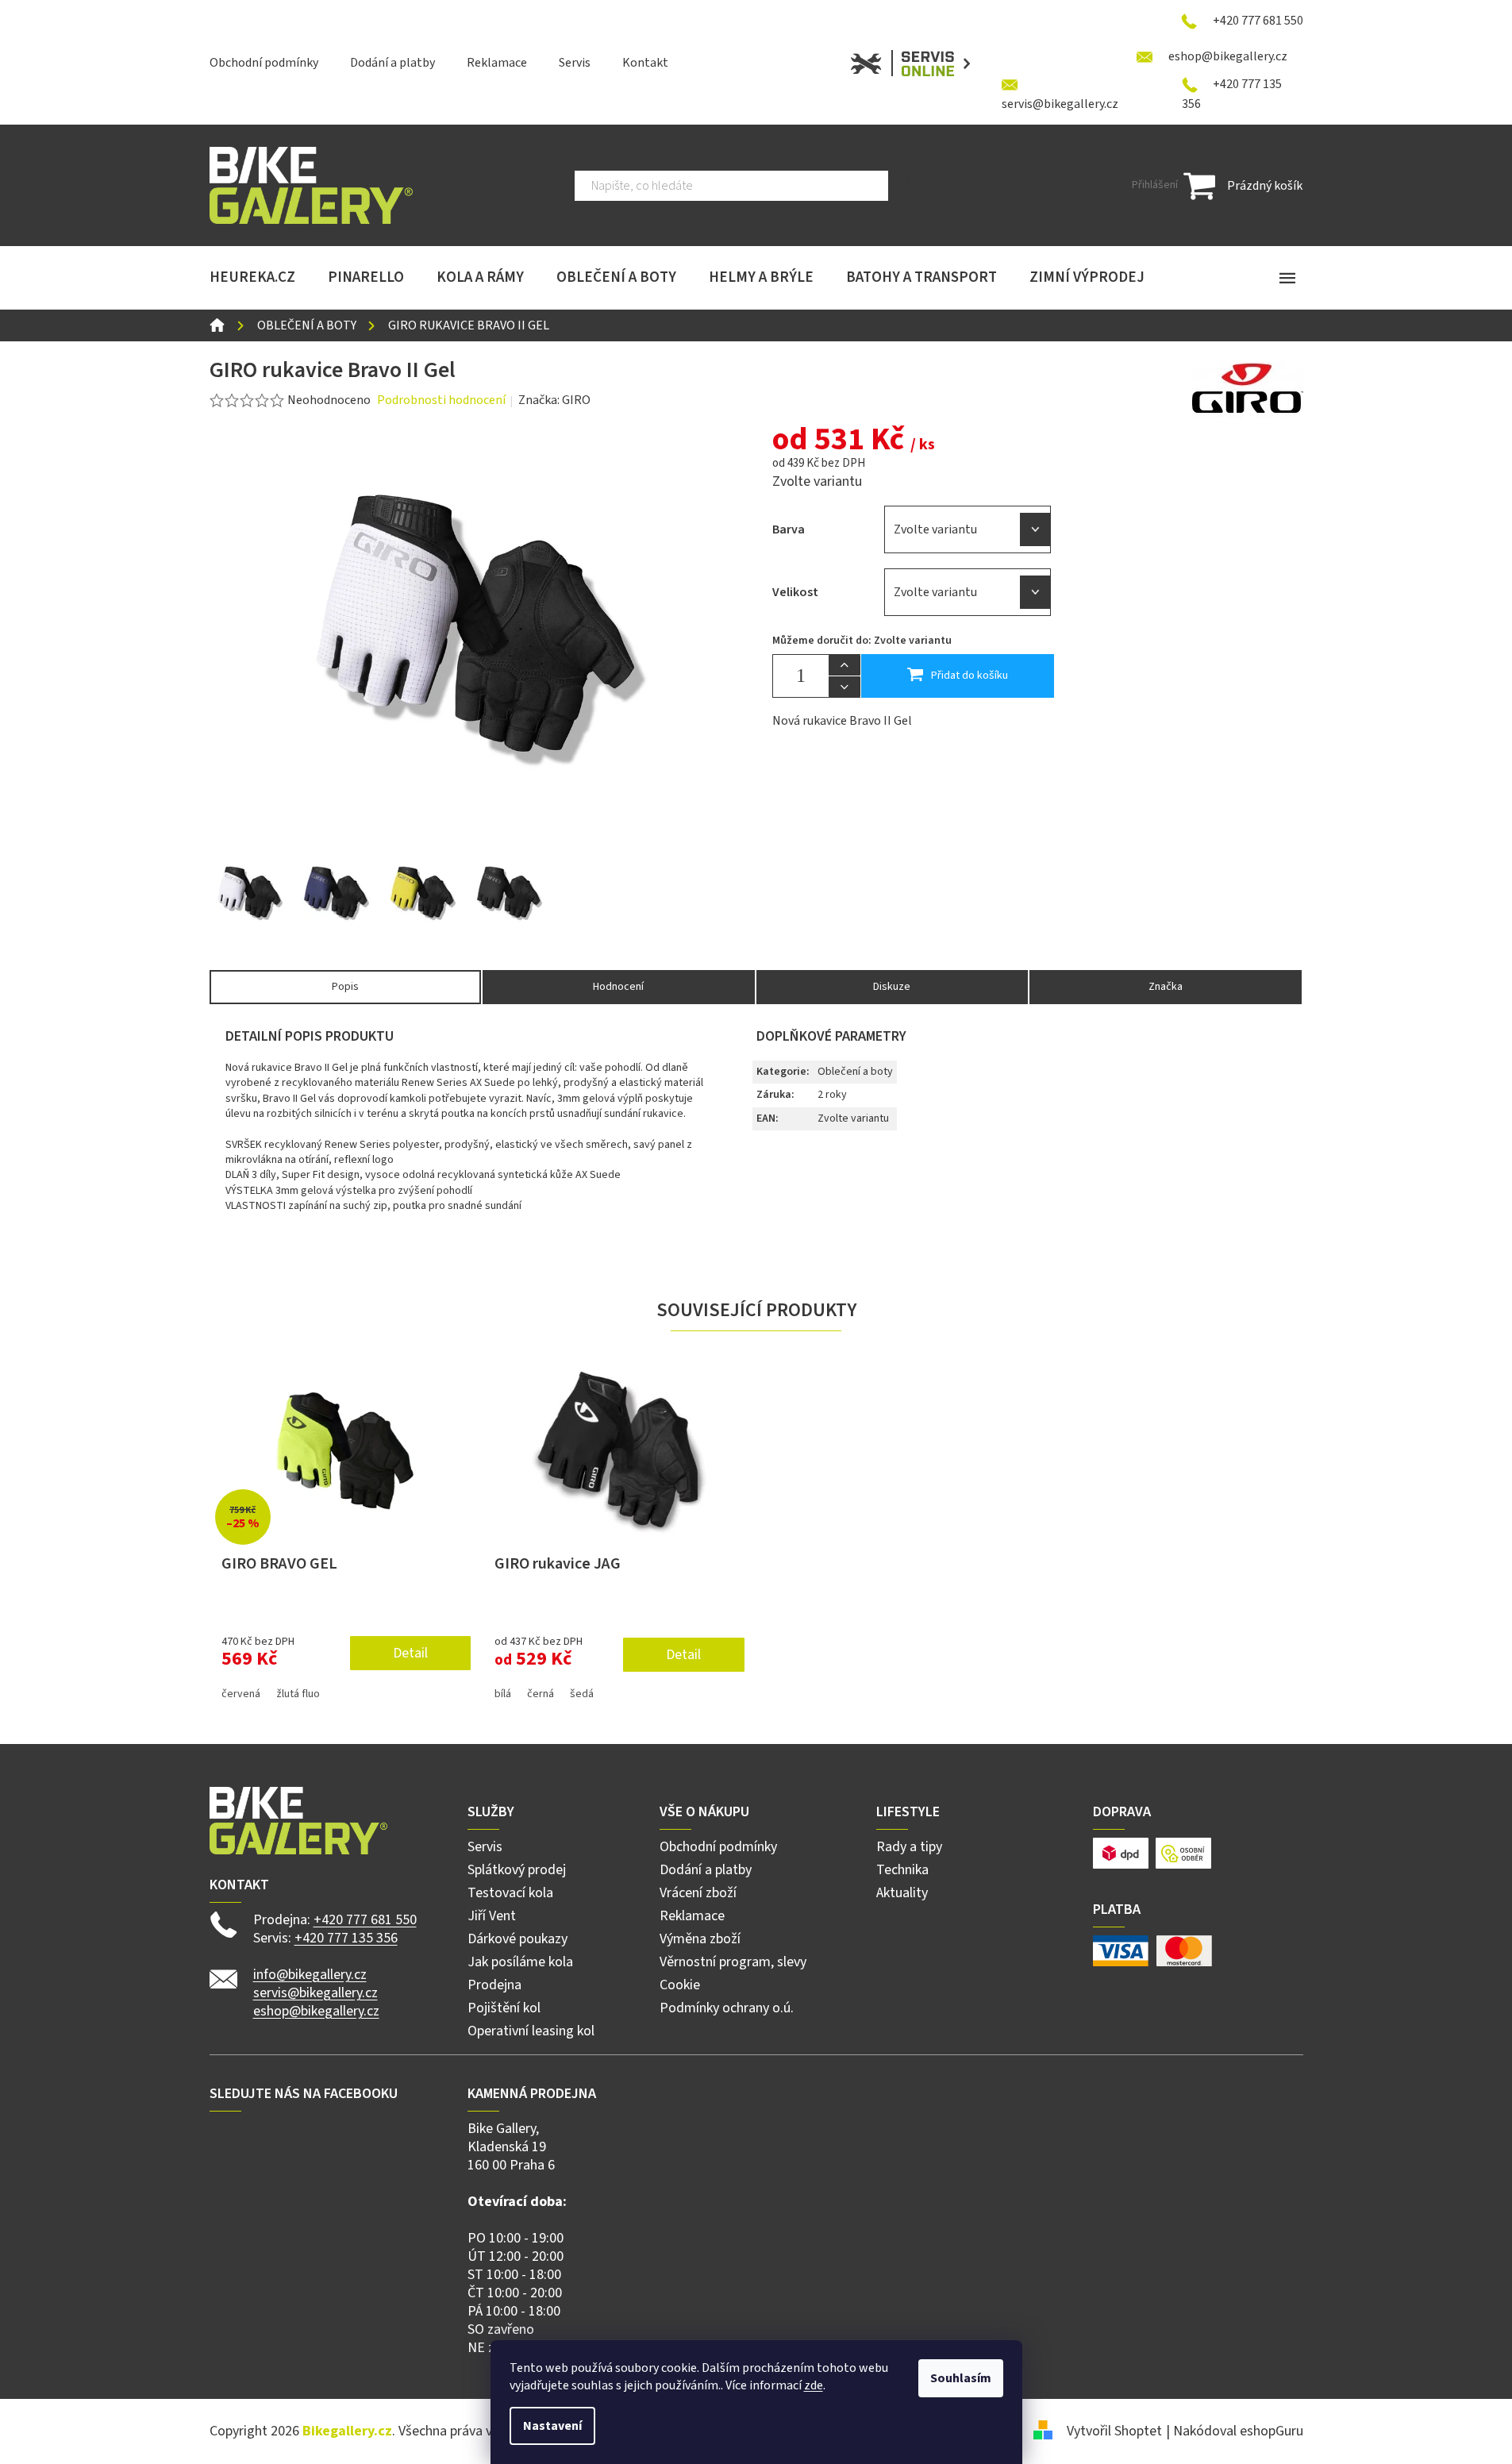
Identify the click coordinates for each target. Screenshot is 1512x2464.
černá (541, 1694)
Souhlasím (961, 2378)
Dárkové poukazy (517, 1939)
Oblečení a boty (855, 1072)
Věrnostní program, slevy (733, 1962)
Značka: (554, 400)
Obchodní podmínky (264, 63)
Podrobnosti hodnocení (441, 400)
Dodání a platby (392, 63)
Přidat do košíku (970, 676)
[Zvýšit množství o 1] (844, 665)
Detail (410, 1653)
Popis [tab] (345, 987)
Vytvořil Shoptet (1114, 2431)
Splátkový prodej (517, 1870)
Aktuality (902, 1893)
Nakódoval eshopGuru (1238, 2431)
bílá (503, 1694)
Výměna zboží (700, 1939)
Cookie (680, 1985)
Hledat (913, 186)
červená (241, 1694)
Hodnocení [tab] (618, 987)
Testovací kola (510, 1893)
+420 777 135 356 (346, 1938)
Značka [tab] (1166, 987)
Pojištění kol (504, 2008)
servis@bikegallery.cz (315, 1993)
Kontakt (645, 63)
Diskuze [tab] (892, 987)
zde (814, 2385)
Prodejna (494, 1985)
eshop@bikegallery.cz (316, 2011)
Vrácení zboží (698, 1893)
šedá (582, 1694)
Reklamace (497, 63)
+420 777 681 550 (365, 1920)
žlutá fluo (298, 1694)
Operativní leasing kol (531, 2031)
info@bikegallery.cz (310, 1975)
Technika (902, 1870)
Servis (575, 63)
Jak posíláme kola (520, 1962)
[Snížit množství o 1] (844, 687)
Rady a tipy (909, 1847)
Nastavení (552, 2426)
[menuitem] (252, 278)
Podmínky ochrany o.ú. (727, 2008)
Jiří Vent (492, 1916)
